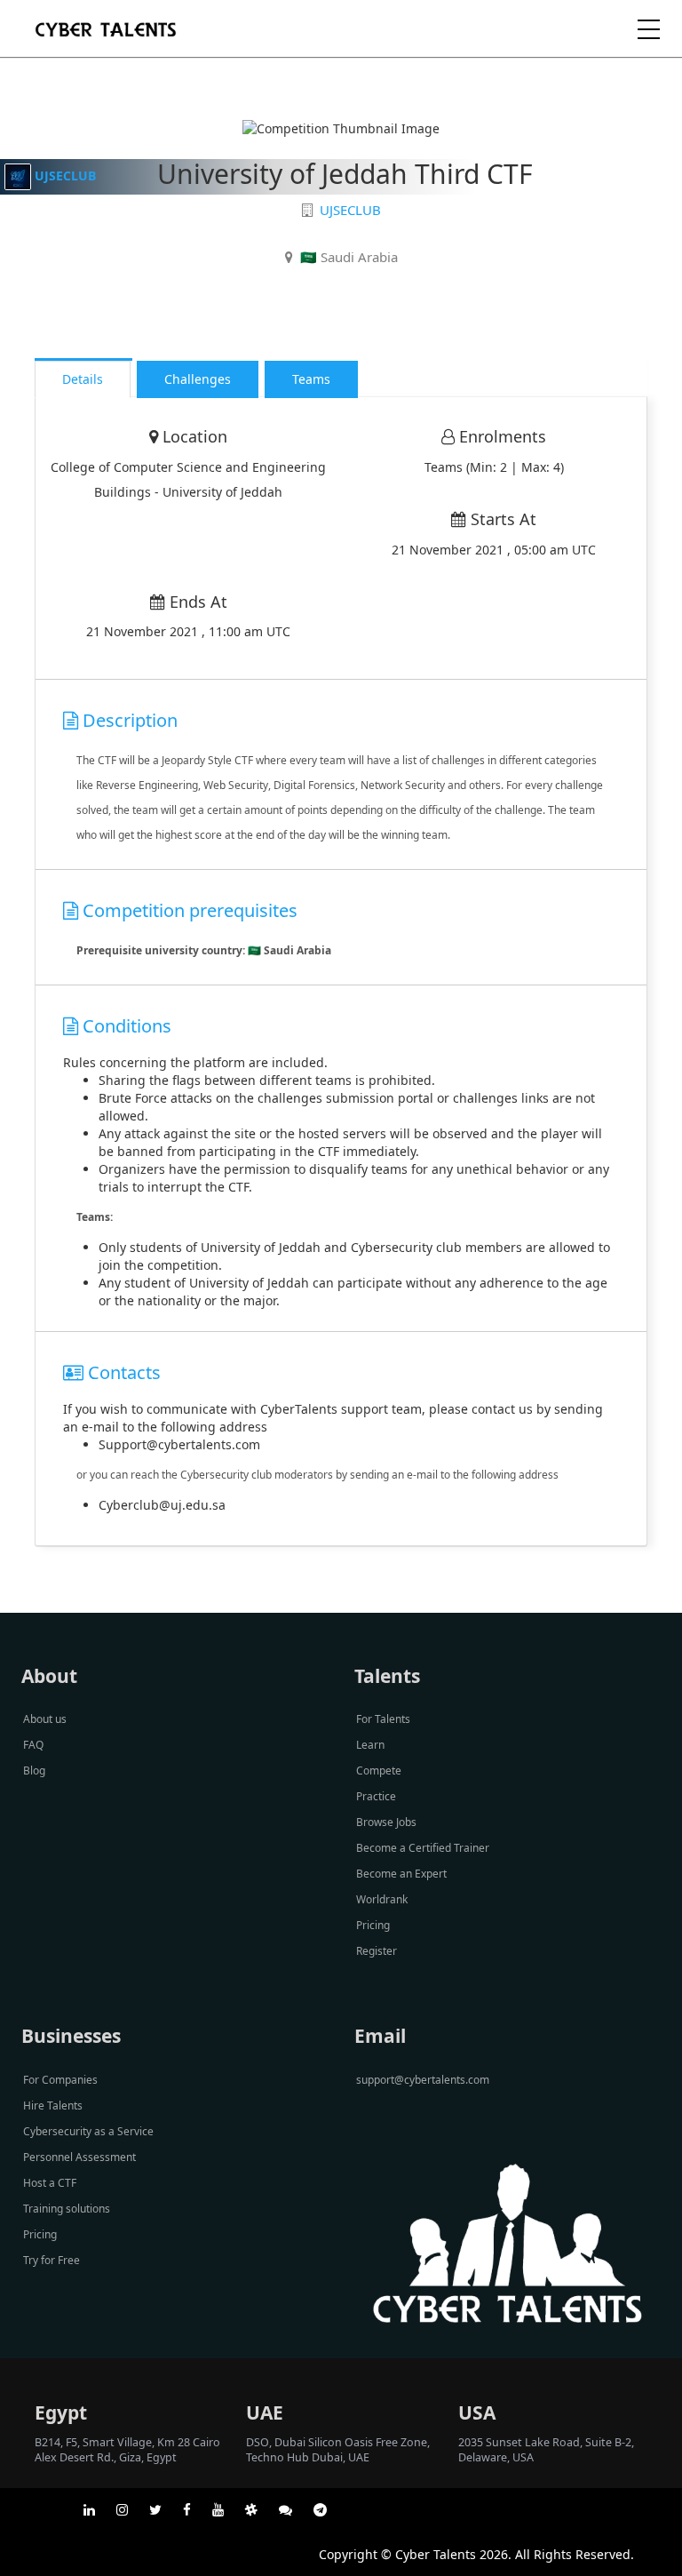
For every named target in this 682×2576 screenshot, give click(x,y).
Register (377, 1951)
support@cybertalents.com (423, 2080)
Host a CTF (50, 2183)
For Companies (60, 2080)
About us (45, 1719)
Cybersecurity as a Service (88, 2131)
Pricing (373, 1925)
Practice (376, 1796)
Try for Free (52, 2260)
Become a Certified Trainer (423, 1848)
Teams (311, 379)
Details (83, 379)
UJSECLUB (65, 175)
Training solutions (67, 2209)
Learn (370, 1745)
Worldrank (382, 1899)
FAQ (33, 1745)
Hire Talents (53, 2105)
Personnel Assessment (79, 2157)
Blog (34, 1771)
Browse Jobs (386, 1822)
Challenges (198, 379)
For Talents (383, 1719)
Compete (379, 1771)
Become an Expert (401, 1874)
